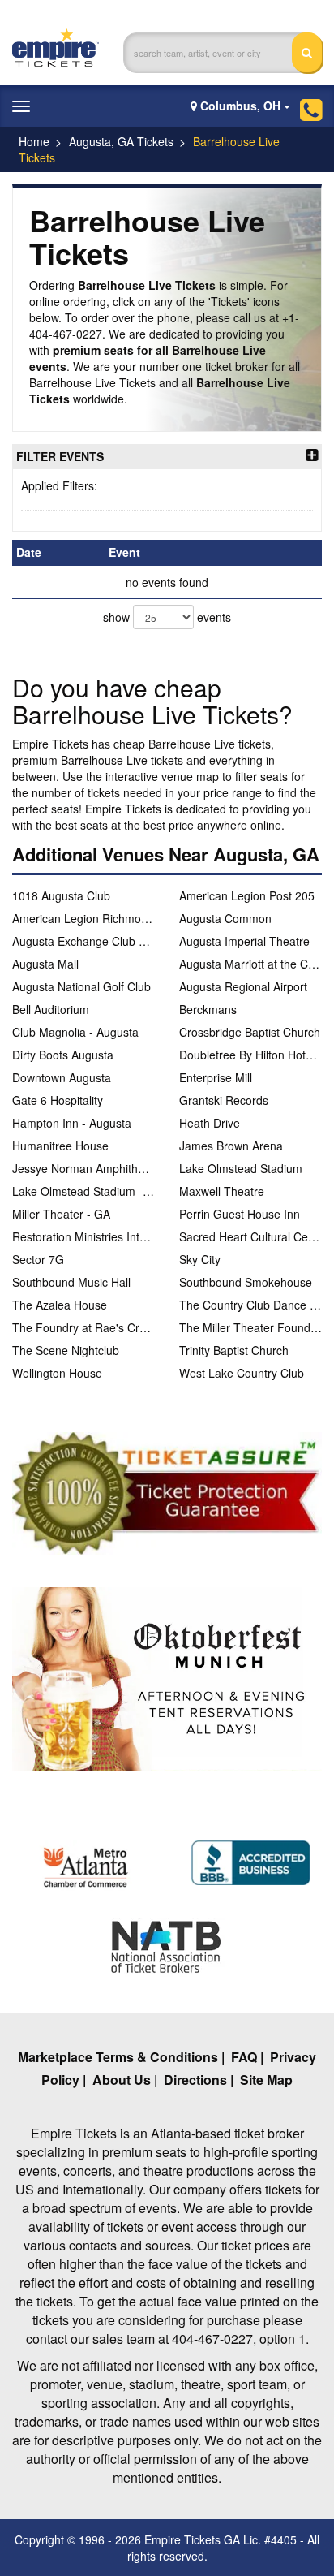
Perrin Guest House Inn (240, 1214)
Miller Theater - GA (61, 1214)
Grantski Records (224, 1100)
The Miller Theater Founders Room (250, 1327)
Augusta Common (225, 918)
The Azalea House (60, 1305)
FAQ (244, 2057)
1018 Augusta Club (61, 895)
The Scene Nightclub (66, 1350)
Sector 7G (38, 1259)
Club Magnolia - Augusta (75, 1032)
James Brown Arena (231, 1146)
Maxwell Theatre (222, 1191)
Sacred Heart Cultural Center (250, 1236)
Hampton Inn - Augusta (72, 1123)
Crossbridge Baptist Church (250, 1032)
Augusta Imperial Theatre (244, 941)
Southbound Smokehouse (246, 1282)
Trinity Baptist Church (234, 1350)
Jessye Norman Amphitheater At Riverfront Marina (83, 1168)
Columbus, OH (240, 106)
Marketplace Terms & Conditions (118, 2057)
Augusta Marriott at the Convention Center (250, 964)
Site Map (266, 2080)
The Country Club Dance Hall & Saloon (250, 1305)
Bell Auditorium (51, 1009)
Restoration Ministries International (83, 1236)
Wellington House (57, 1373)
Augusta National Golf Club (81, 986)
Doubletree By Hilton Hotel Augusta (250, 1055)
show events (167, 617)
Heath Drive (210, 1123)
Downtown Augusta (62, 1077)
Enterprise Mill (216, 1077)
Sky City (200, 1259)
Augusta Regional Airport (243, 986)
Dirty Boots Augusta (63, 1055)
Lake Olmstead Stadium (241, 1168)
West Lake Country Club (242, 1373)
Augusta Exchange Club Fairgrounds (83, 941)
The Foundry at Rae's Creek (83, 1327)
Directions (195, 2080)
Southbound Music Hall (71, 1282)
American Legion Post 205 (247, 895)
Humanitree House (60, 1146)
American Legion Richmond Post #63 (83, 918)
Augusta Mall (45, 964)
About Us (122, 2080)
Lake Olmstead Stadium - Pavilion (83, 1191)
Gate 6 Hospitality (58, 1100)
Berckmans (208, 1009)
